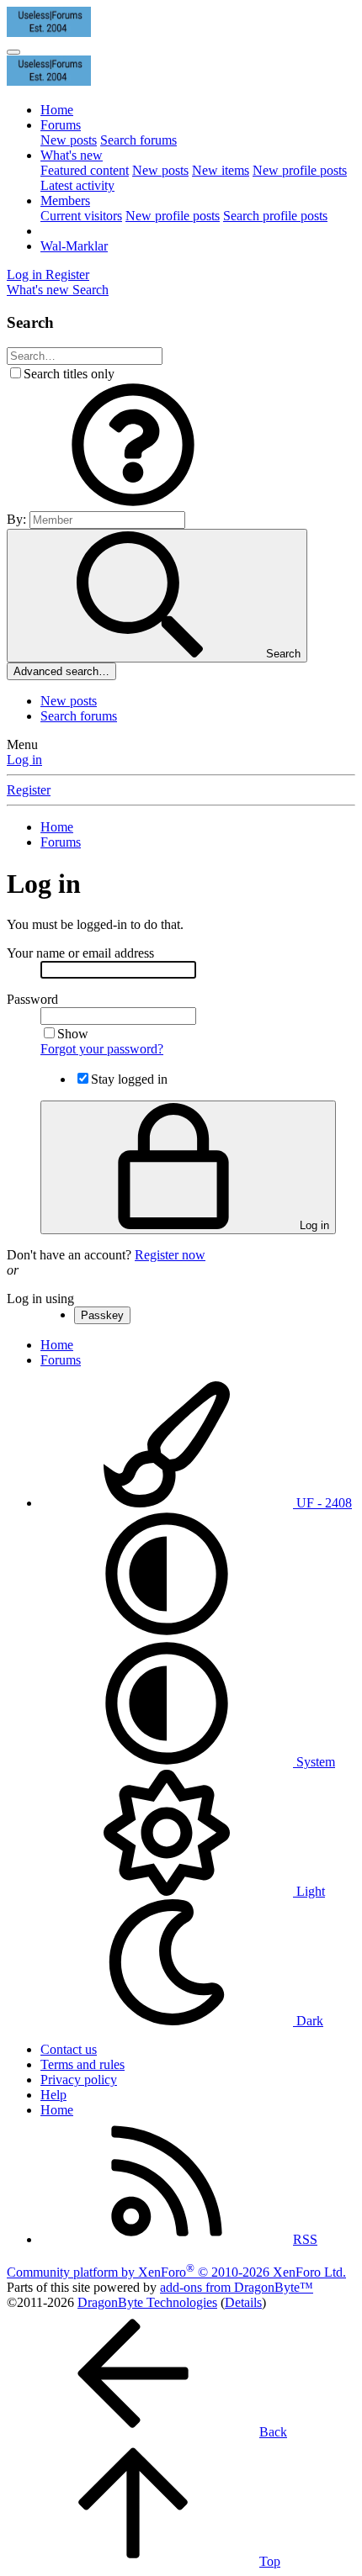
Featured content (85, 170)
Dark (308, 2021)
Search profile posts (275, 216)
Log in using (40, 1299)
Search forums (138, 140)
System (314, 1762)
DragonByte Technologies (147, 2302)
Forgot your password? (102, 1049)
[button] (133, 503)
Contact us (69, 2049)
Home (57, 110)
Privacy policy (79, 2080)
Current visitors (81, 216)
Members (65, 201)
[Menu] (13, 52)
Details (243, 2302)
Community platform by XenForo (176, 2272)
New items (221, 170)
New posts (69, 140)
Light (309, 1891)
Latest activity (77, 185)
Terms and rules (83, 2064)
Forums (61, 125)
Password (32, 999)
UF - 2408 (322, 1503)
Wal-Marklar (74, 246)
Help (53, 2095)
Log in (24, 760)
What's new (72, 155)
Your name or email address (80, 953)
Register (29, 790)
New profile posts (300, 170)
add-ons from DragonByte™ (237, 2287)
